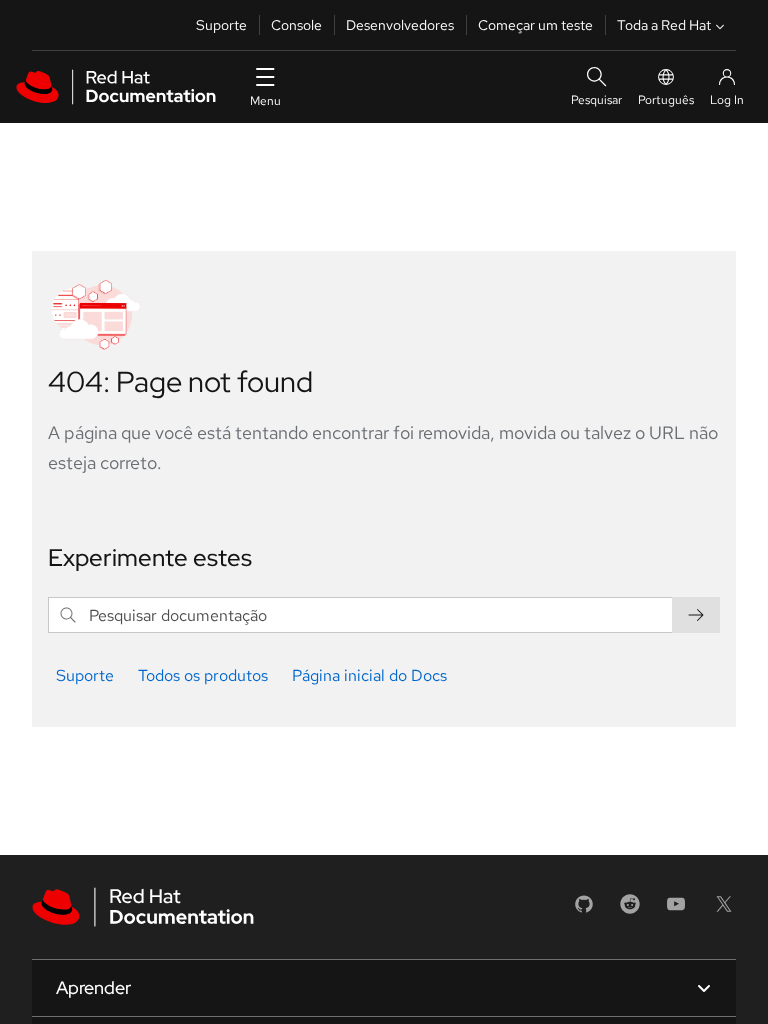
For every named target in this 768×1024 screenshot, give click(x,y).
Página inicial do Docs (369, 675)
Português (666, 100)
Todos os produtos (203, 675)
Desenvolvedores (400, 25)
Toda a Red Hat (664, 25)
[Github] (584, 910)
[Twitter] (724, 910)
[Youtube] (676, 910)
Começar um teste (535, 25)
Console (296, 25)
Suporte (221, 25)
